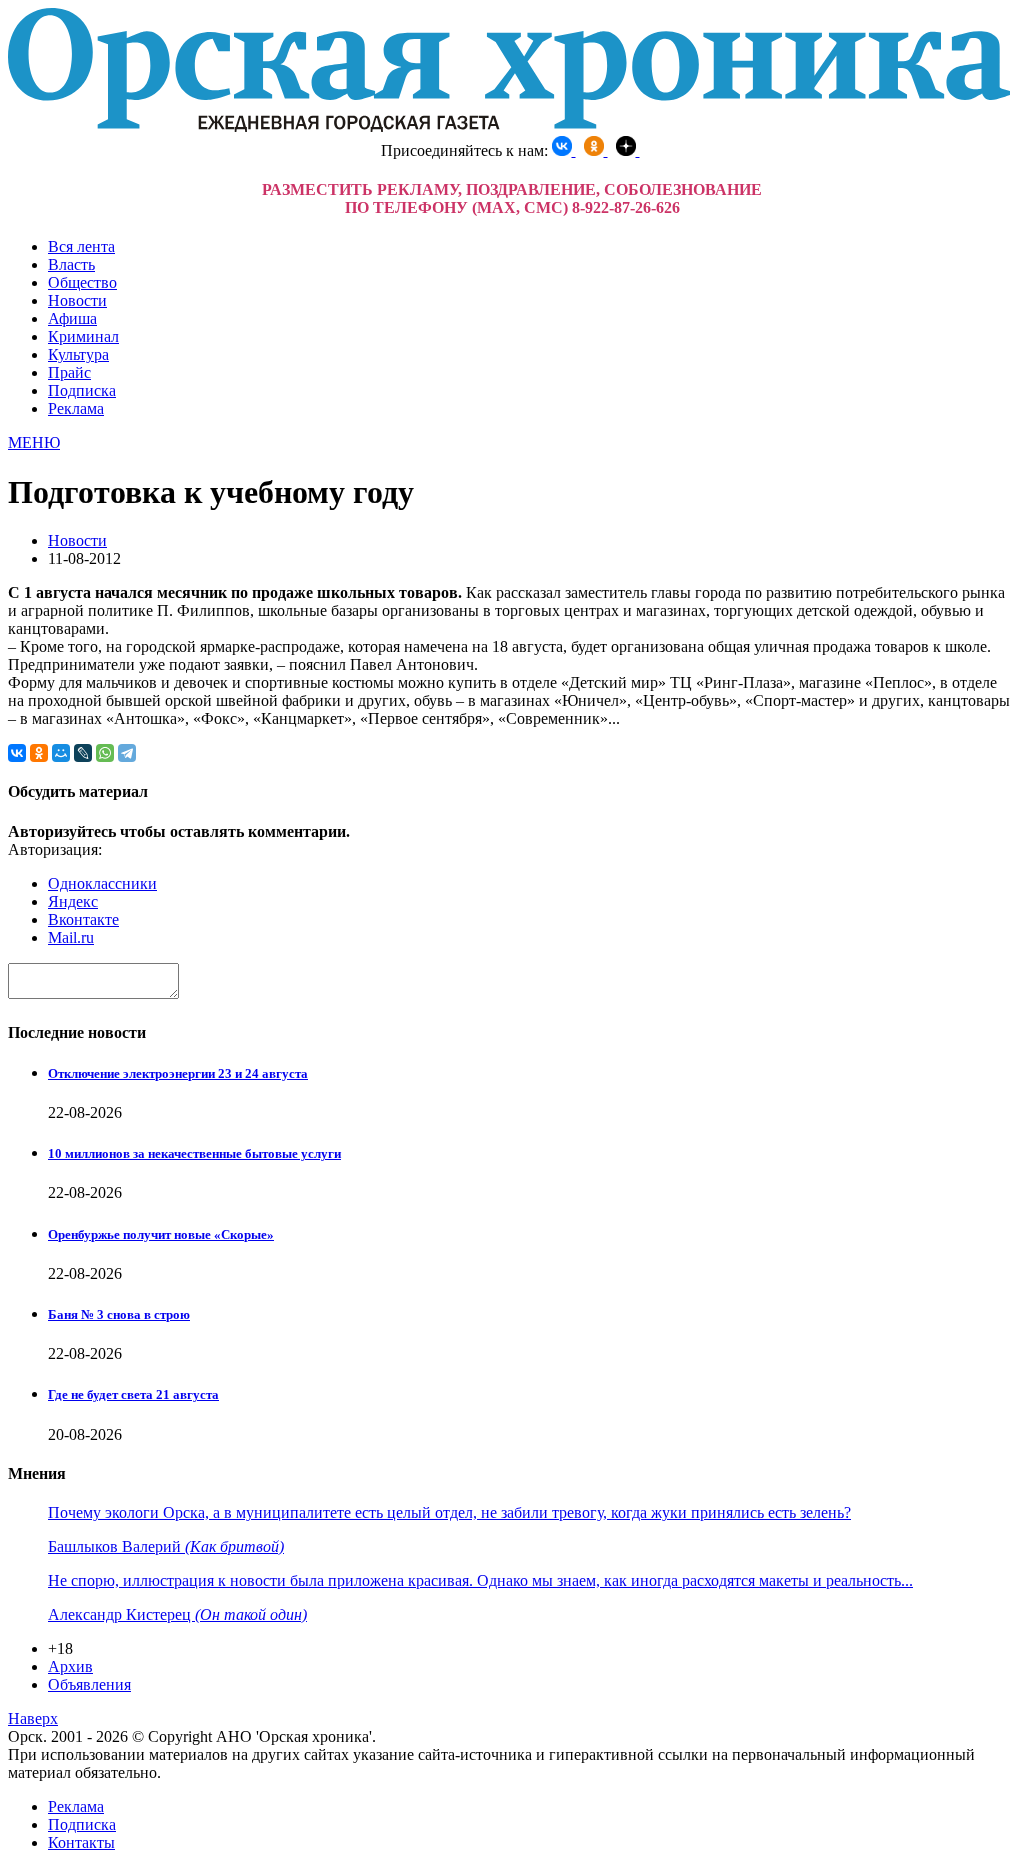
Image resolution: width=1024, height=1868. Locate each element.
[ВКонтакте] (17, 753)
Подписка (82, 390)
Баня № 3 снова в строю (119, 1314)
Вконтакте (83, 919)
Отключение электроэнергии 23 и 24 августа (178, 1073)
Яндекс (73, 901)
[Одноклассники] (39, 753)
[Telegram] (127, 753)
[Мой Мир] (61, 753)
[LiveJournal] (83, 753)
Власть (71, 264)
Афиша (72, 318)
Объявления (89, 1684)
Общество (82, 282)
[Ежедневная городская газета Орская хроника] (509, 126)
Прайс (69, 372)
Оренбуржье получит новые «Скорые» (161, 1234)
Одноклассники (102, 883)
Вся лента (81, 246)
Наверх (33, 1718)
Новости (77, 300)
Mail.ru (71, 937)
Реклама (76, 408)
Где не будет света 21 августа (133, 1394)
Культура (78, 354)
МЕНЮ (34, 442)
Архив (70, 1666)
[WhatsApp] (105, 753)
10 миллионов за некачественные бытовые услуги (194, 1153)
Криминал (83, 336)
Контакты (81, 1842)
